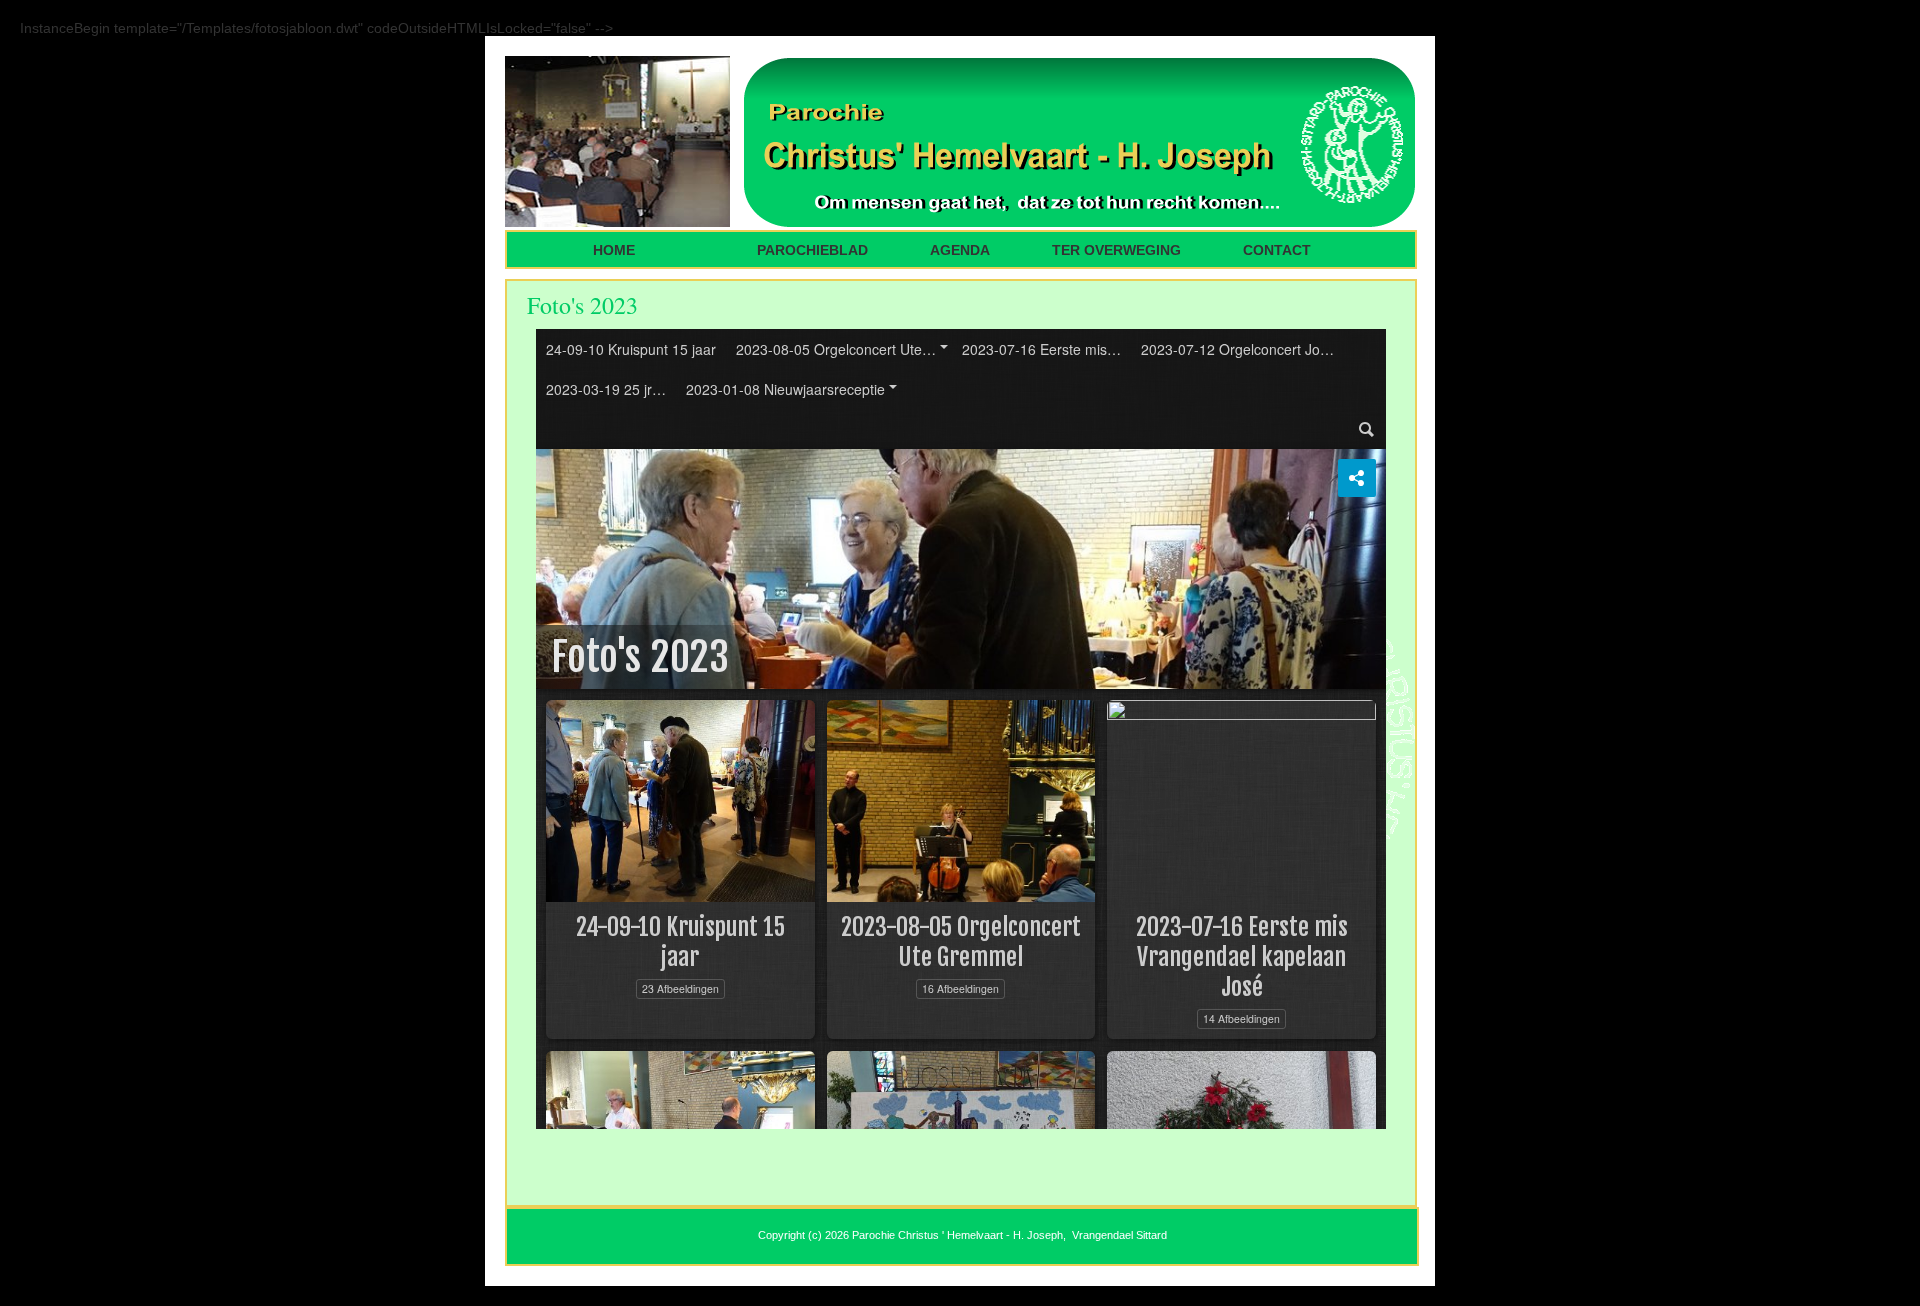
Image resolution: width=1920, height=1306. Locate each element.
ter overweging (1116, 250)
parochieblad (812, 250)
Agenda (960, 250)
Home (616, 250)
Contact (1277, 250)
